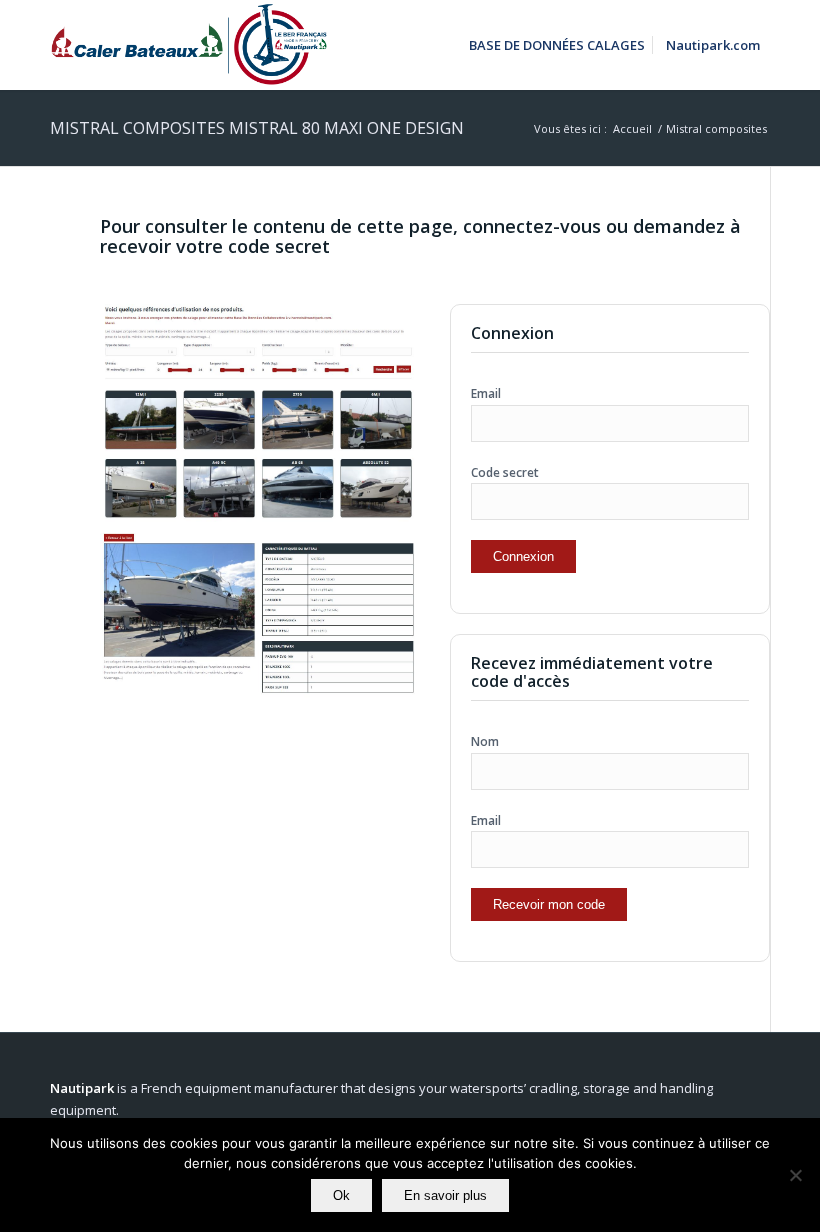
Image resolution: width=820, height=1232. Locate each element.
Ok (341, 1195)
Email (486, 393)
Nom (485, 741)
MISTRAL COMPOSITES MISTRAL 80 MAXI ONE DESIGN (257, 128)
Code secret (505, 472)
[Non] (795, 1175)
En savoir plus (445, 1195)
